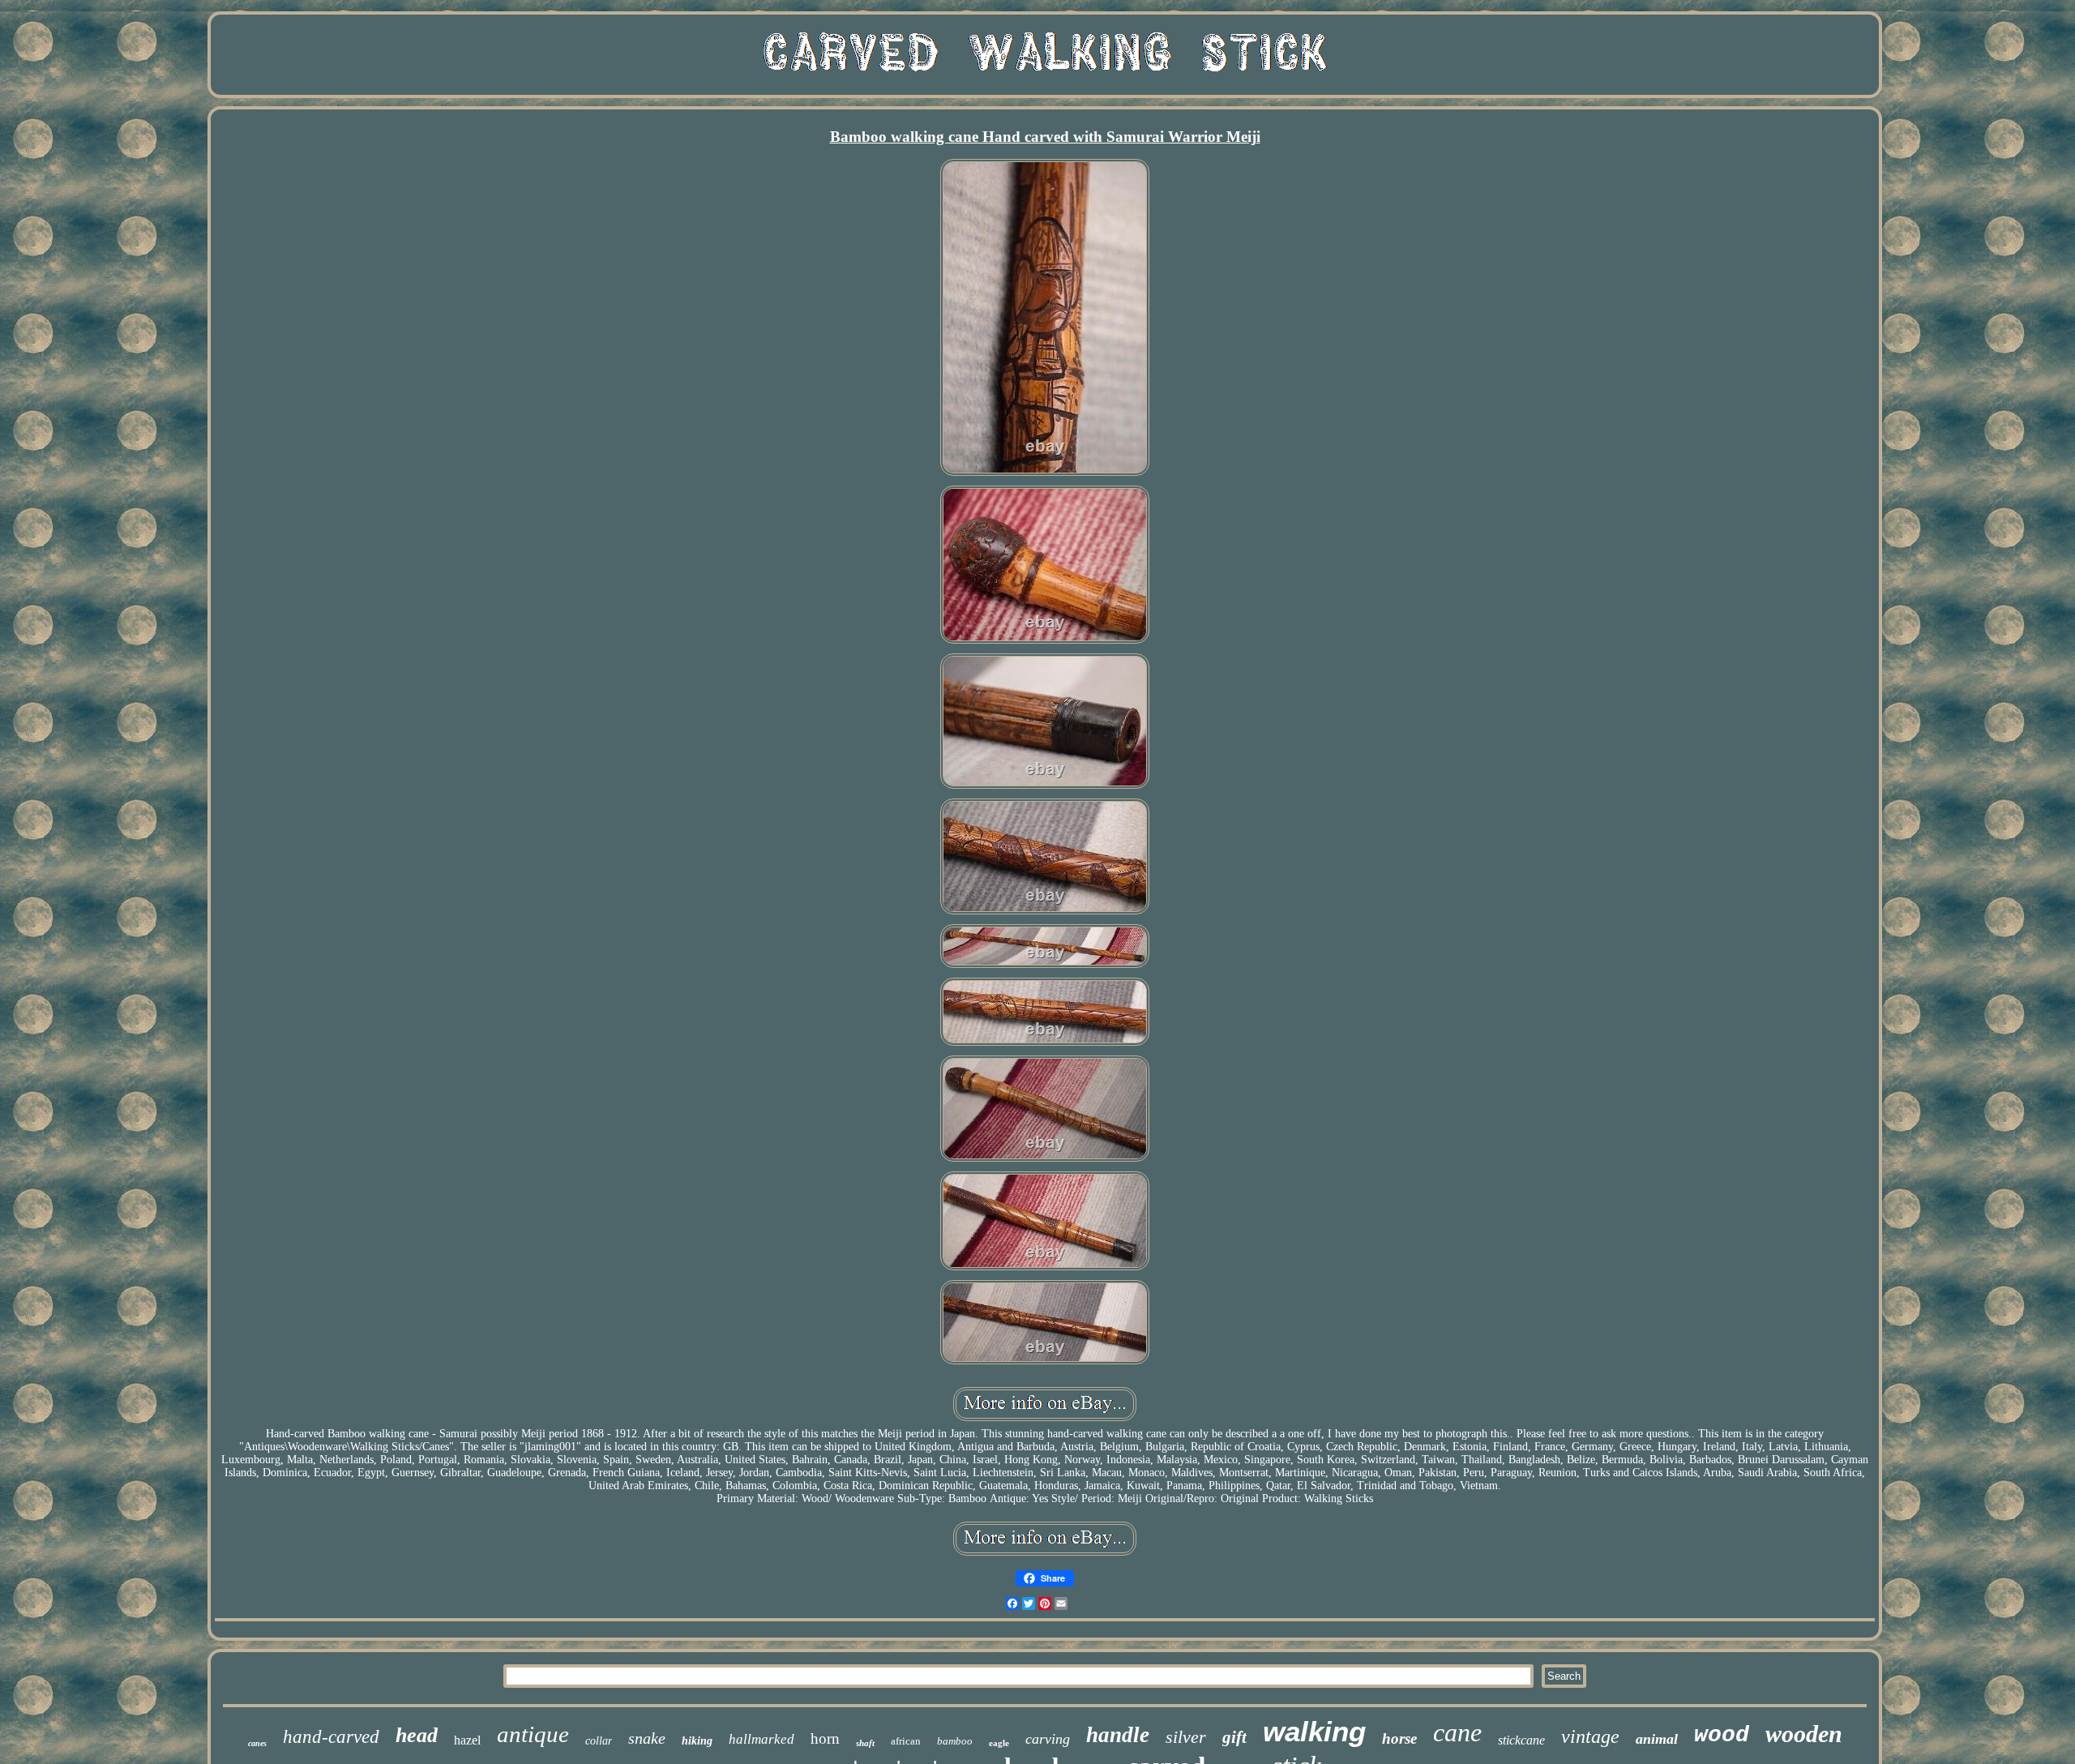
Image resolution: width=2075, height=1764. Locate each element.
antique (533, 1734)
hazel (467, 1740)
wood (1722, 1735)
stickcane (1521, 1740)
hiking (697, 1741)
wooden (1804, 1734)
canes (257, 1743)
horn (825, 1738)
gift (1234, 1737)
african (906, 1741)
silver (1186, 1737)
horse (1399, 1738)
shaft (865, 1743)
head (417, 1735)
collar (599, 1741)
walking (1314, 1731)
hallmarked (762, 1739)
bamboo (955, 1741)
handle (1118, 1735)
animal (1657, 1739)
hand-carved (331, 1737)
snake (647, 1738)
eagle (999, 1743)
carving (1048, 1739)
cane (1457, 1732)
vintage (1590, 1736)
